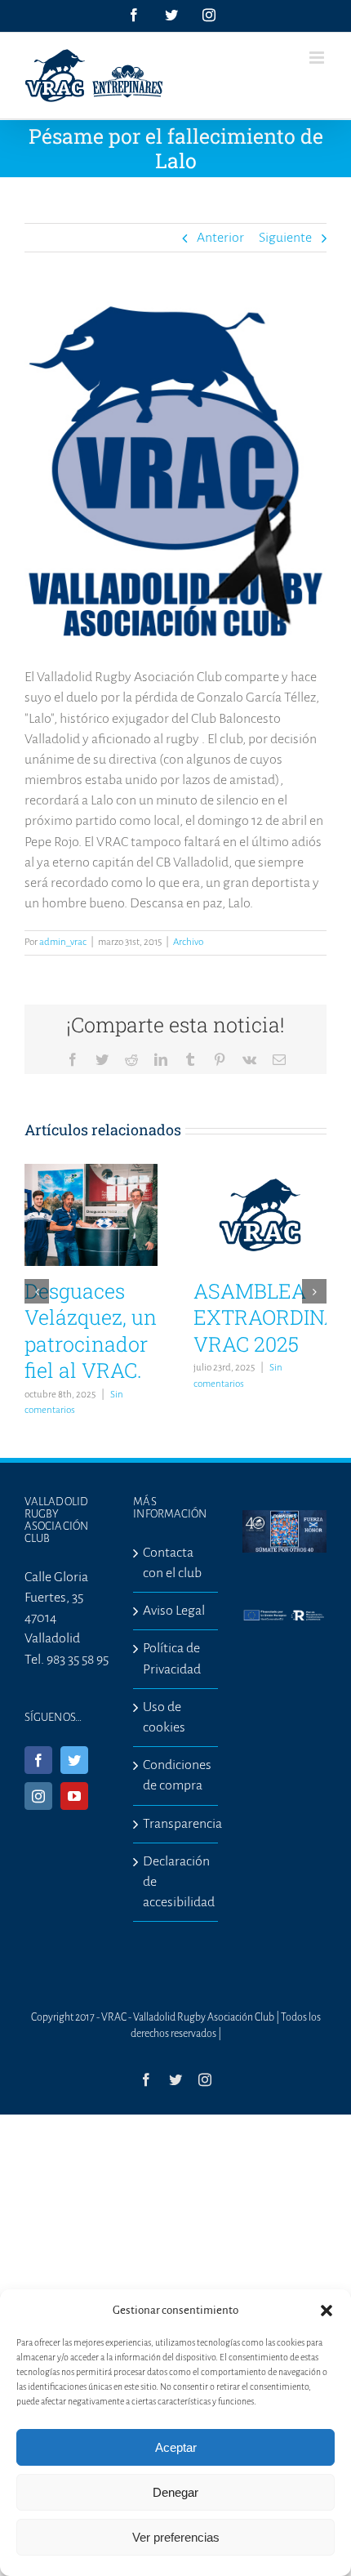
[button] (327, 2311)
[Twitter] (74, 1760)
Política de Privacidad (172, 1658)
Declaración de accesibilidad (176, 1882)
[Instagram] (38, 1796)
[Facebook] (38, 1760)
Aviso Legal (174, 1611)
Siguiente (285, 238)
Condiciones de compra (176, 1775)
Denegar (175, 2492)
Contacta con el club (172, 1563)
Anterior (220, 238)
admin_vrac (63, 942)
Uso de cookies (164, 1717)
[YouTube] (74, 1796)
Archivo (188, 942)
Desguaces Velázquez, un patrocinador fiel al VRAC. (91, 1331)
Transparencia (176, 1824)
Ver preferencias (176, 2537)
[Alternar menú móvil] (318, 58)
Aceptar (176, 2447)
